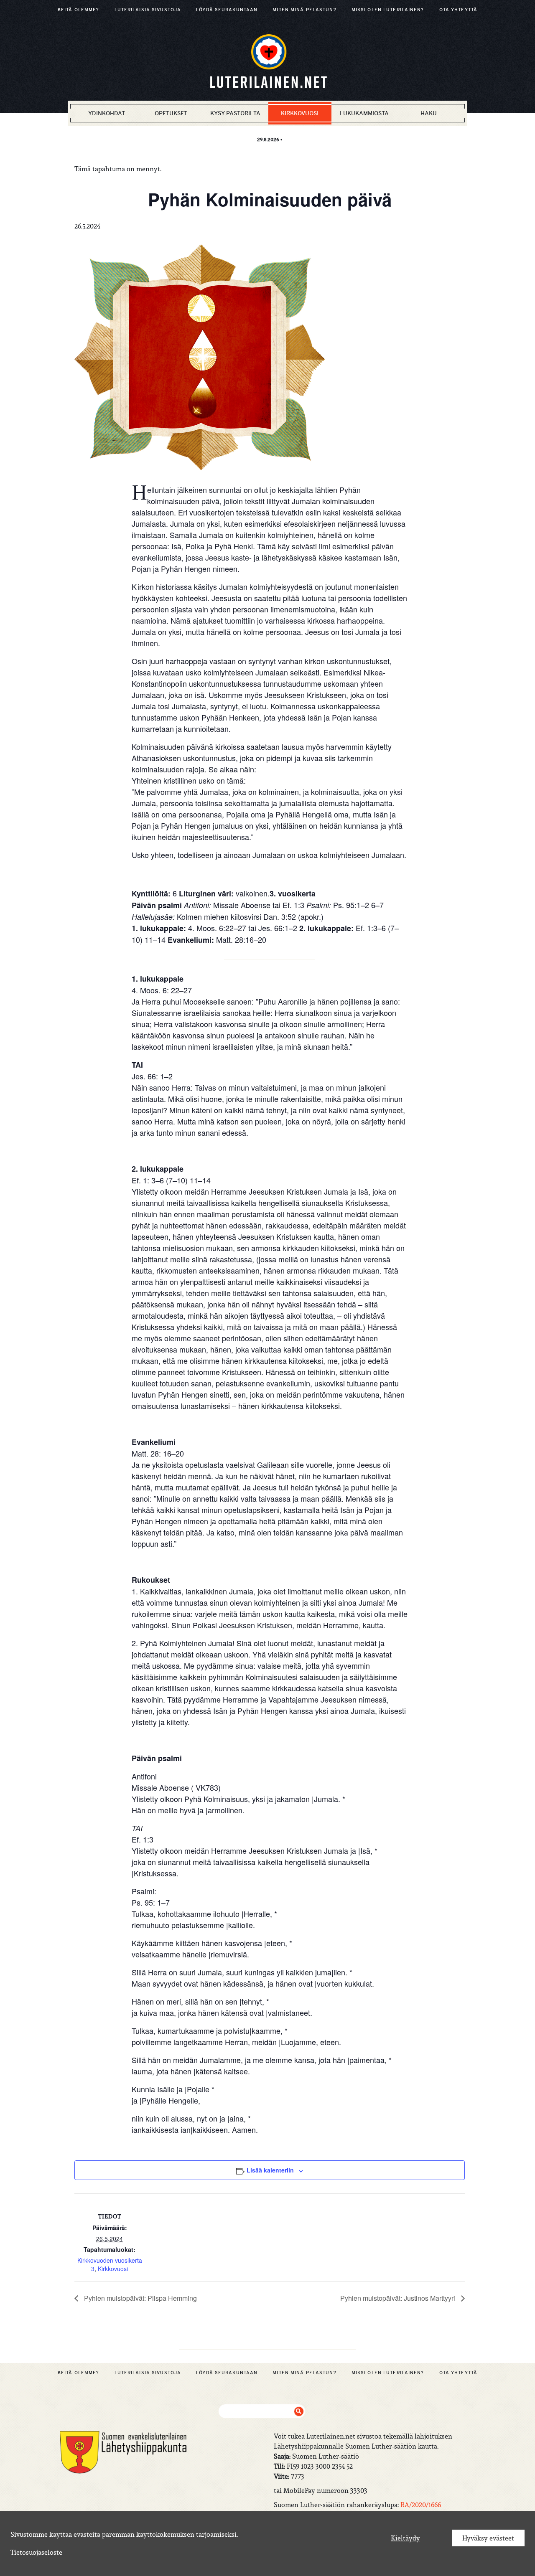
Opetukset (171, 113)
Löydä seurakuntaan (227, 10)
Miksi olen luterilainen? (388, 10)
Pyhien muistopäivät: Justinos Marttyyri (399, 2298)
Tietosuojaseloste (36, 2552)
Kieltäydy (405, 2538)
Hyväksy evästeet (488, 2538)
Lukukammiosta (364, 113)
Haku (429, 113)
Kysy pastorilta (235, 113)
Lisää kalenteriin (270, 2170)
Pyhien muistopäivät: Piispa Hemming (140, 2298)
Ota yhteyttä (458, 10)
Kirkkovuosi (300, 113)
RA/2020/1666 (421, 2505)
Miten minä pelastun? (304, 10)
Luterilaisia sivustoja (148, 10)
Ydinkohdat (107, 113)
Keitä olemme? (79, 10)
